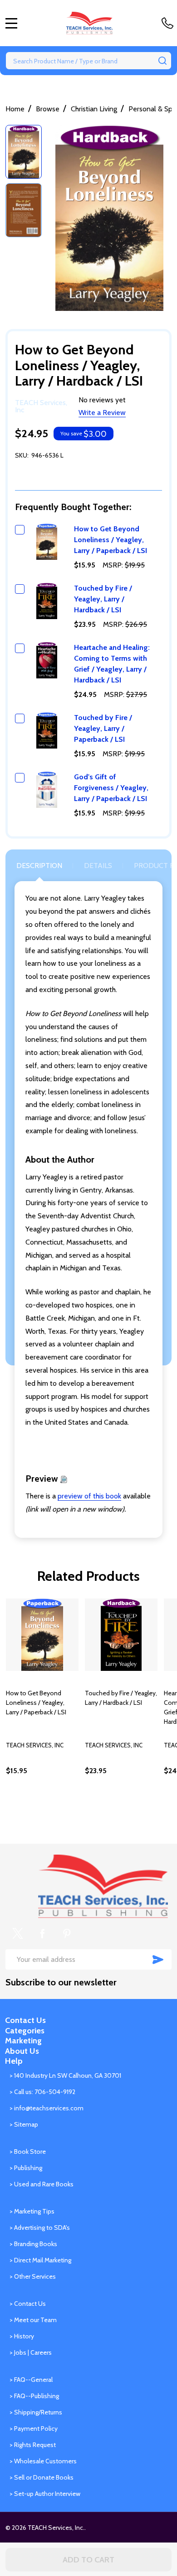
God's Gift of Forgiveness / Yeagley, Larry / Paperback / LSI (111, 788)
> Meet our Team (33, 2320)
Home (15, 109)
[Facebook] (42, 1933)
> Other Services (33, 2276)
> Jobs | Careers (31, 2352)
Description (39, 866)
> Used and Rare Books (42, 2184)
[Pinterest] (67, 1933)
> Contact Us (28, 2304)
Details (98, 866)
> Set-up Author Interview (45, 2494)
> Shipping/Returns (36, 2412)
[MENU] (11, 23)
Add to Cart (88, 2560)
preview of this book (89, 1496)
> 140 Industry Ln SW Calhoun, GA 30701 (65, 2075)
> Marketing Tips (32, 2211)
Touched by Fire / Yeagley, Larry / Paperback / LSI (103, 728)
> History (22, 2336)
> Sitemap (24, 2124)
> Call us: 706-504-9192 (42, 2092)
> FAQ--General (31, 2380)
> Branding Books (33, 2244)
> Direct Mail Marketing (40, 2260)
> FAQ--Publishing (34, 2396)
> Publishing (26, 2168)
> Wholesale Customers (43, 2461)
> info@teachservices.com (47, 2108)
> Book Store (28, 2151)
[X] (18, 1933)
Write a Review (102, 413)
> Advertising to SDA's (40, 2228)
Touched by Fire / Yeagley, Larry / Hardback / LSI (103, 599)
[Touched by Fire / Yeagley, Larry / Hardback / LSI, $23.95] (121, 1635)
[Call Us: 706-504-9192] (169, 23)
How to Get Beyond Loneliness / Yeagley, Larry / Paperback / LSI (111, 540)
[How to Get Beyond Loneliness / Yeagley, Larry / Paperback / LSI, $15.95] (42, 1635)
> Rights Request (33, 2445)
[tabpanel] (42, 1706)
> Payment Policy (34, 2428)
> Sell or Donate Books (42, 2477)
